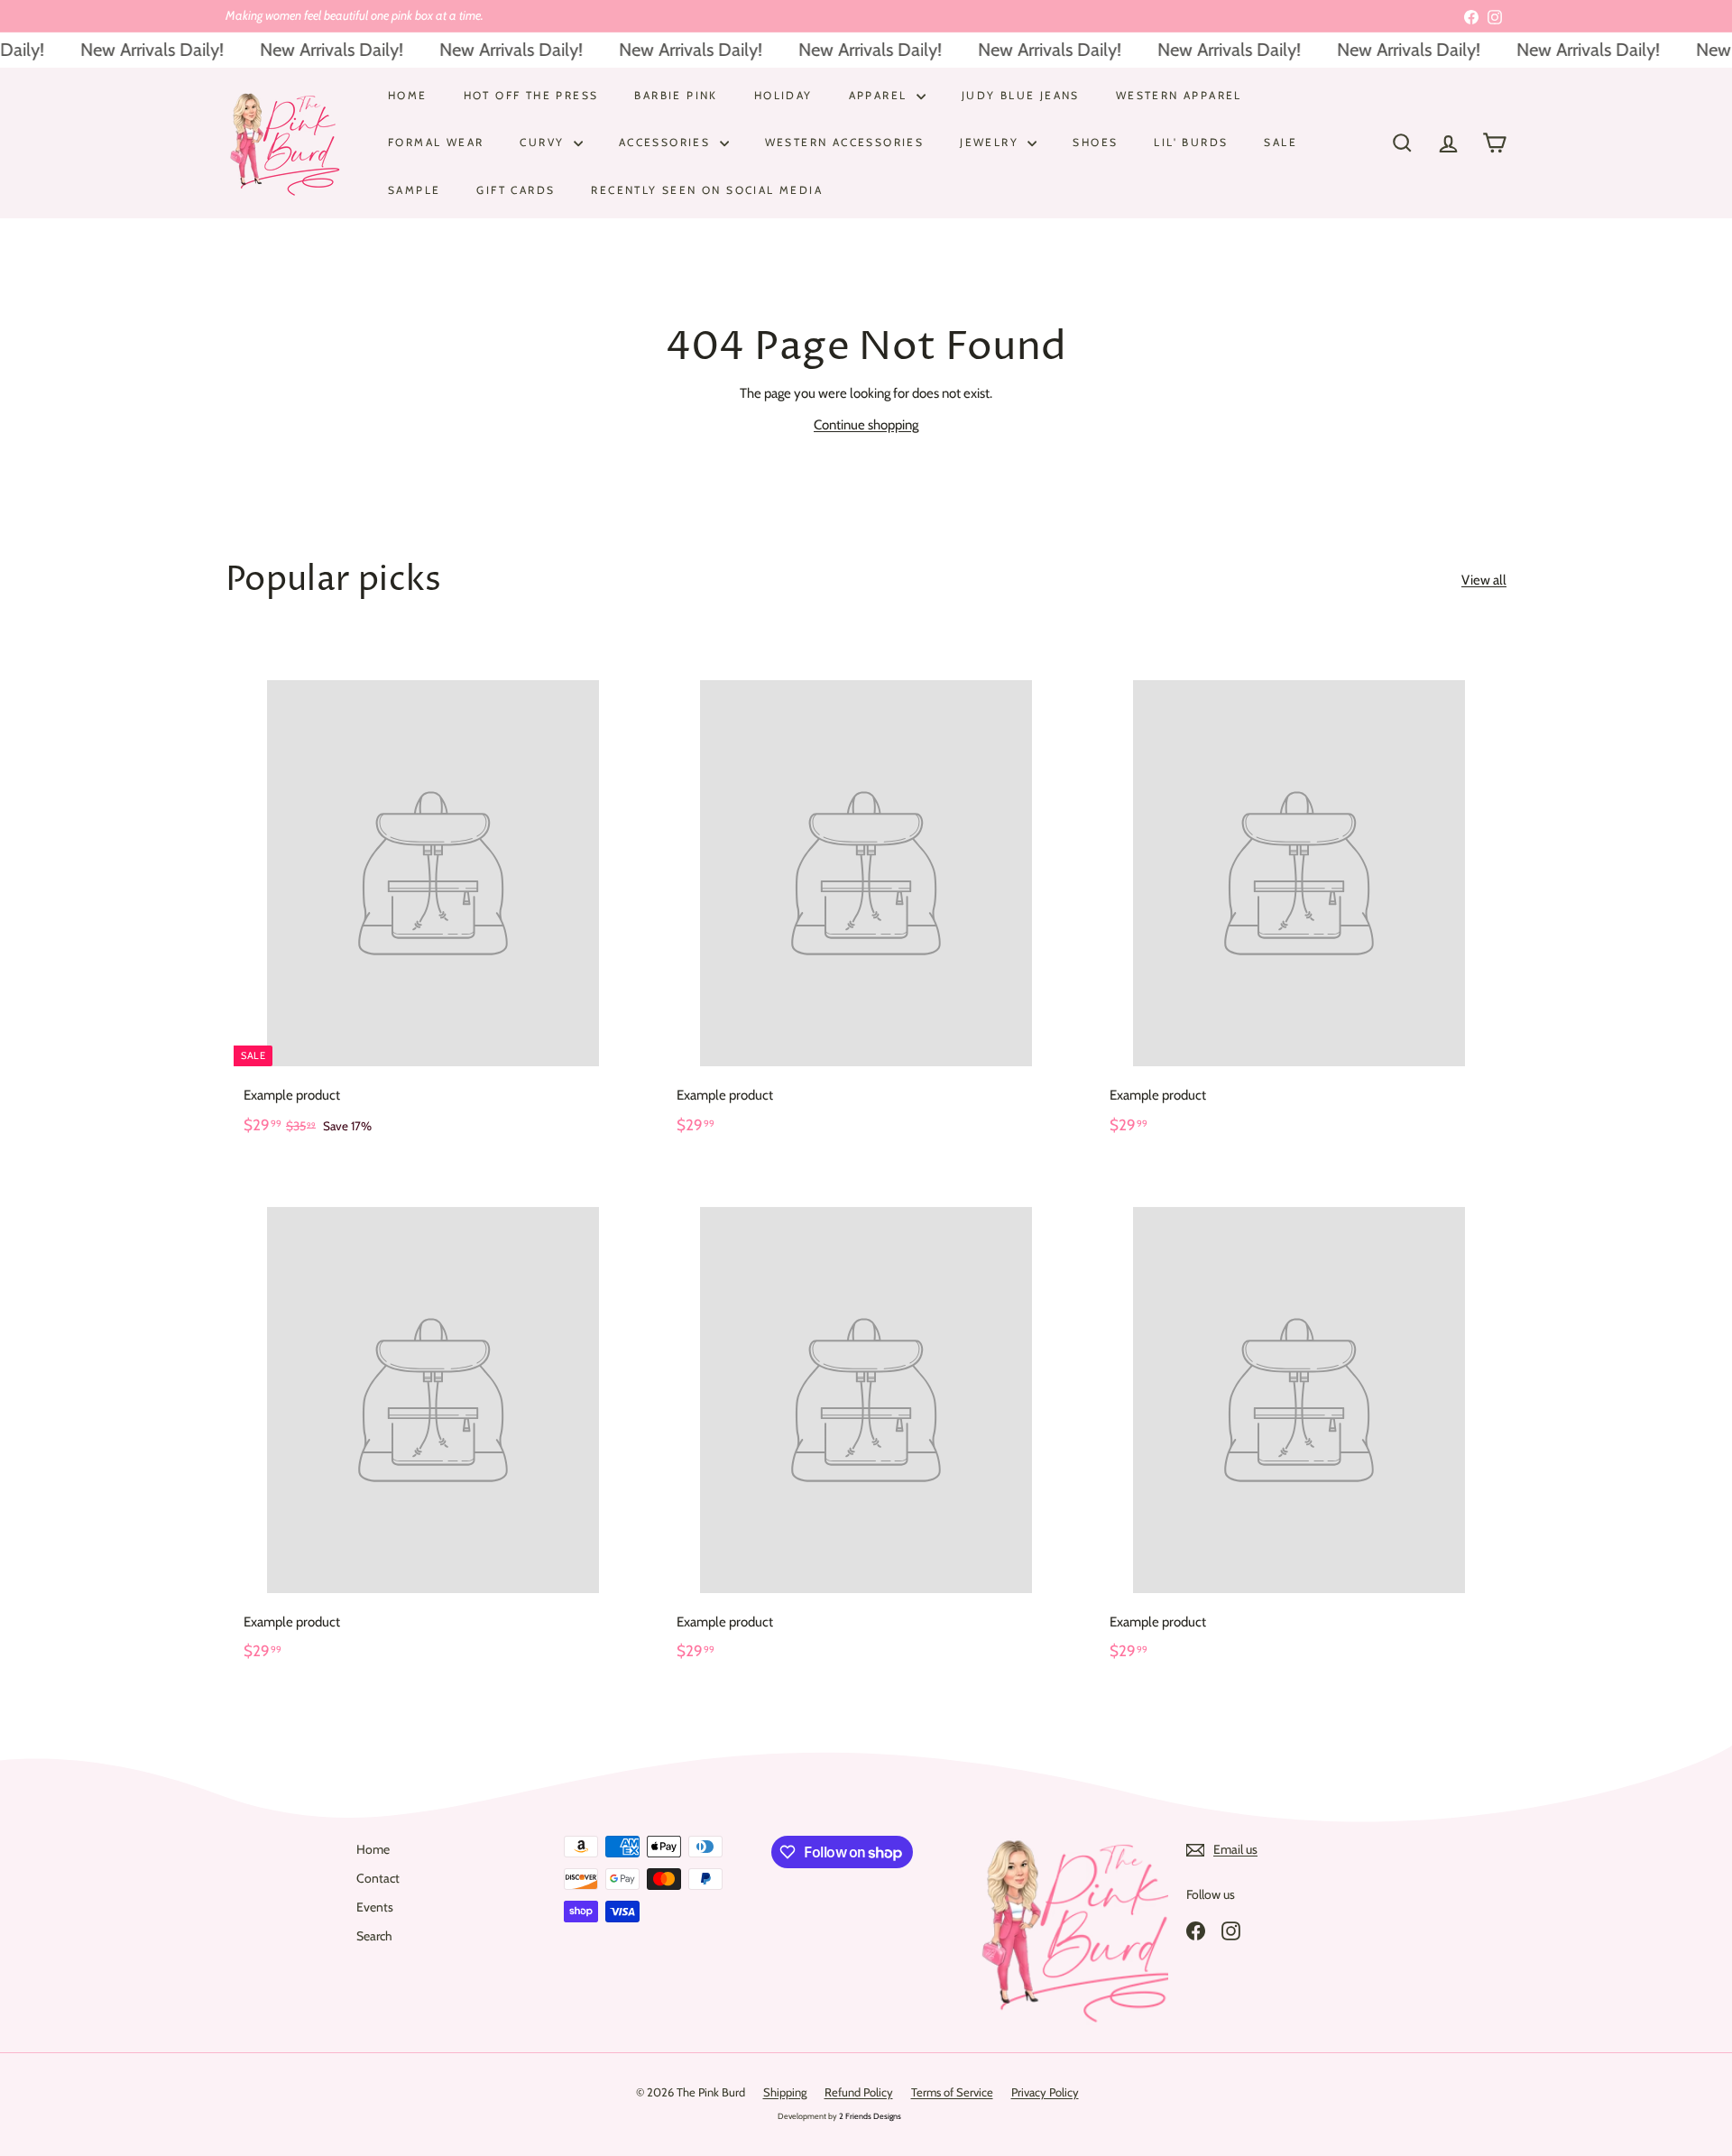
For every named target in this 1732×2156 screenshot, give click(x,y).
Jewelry (991, 142)
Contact (378, 1878)
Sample (414, 189)
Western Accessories (845, 142)
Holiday (783, 95)
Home (408, 95)
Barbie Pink (676, 95)
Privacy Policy (1045, 2092)
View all (1484, 580)
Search (374, 1936)
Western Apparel (1179, 95)
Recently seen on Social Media (707, 189)
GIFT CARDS (516, 189)
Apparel (880, 95)
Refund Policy (859, 2092)
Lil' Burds (1191, 142)
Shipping (785, 2092)
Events (375, 1907)
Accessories (667, 142)
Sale (1281, 142)
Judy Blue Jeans (1021, 95)
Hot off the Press (531, 95)
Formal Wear (436, 142)
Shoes (1095, 142)
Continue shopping (866, 425)
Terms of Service (952, 2092)
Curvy (544, 142)
